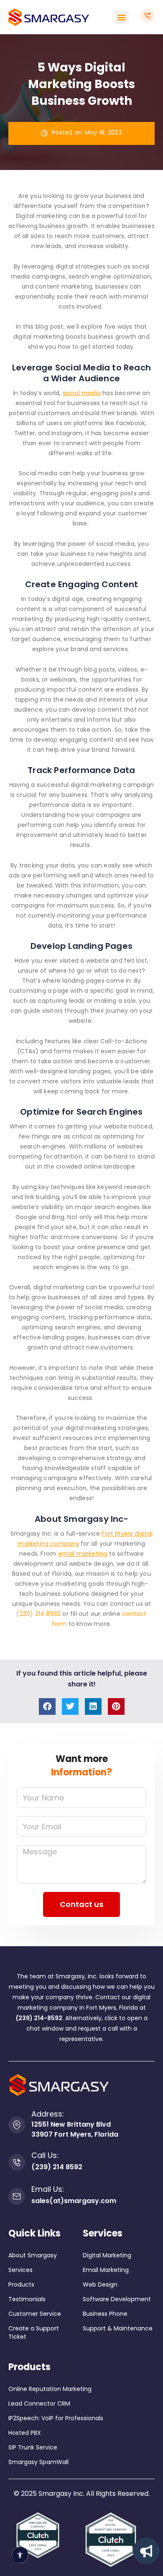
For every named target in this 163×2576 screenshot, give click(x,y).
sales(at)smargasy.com (74, 2201)
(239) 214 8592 (38, 1614)
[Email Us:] (17, 2196)
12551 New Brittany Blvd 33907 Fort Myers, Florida (75, 2129)
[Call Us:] (17, 2163)
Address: (48, 2114)
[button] (122, 17)
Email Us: (48, 2189)
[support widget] (146, 2551)
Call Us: (45, 2155)
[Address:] (17, 2125)
